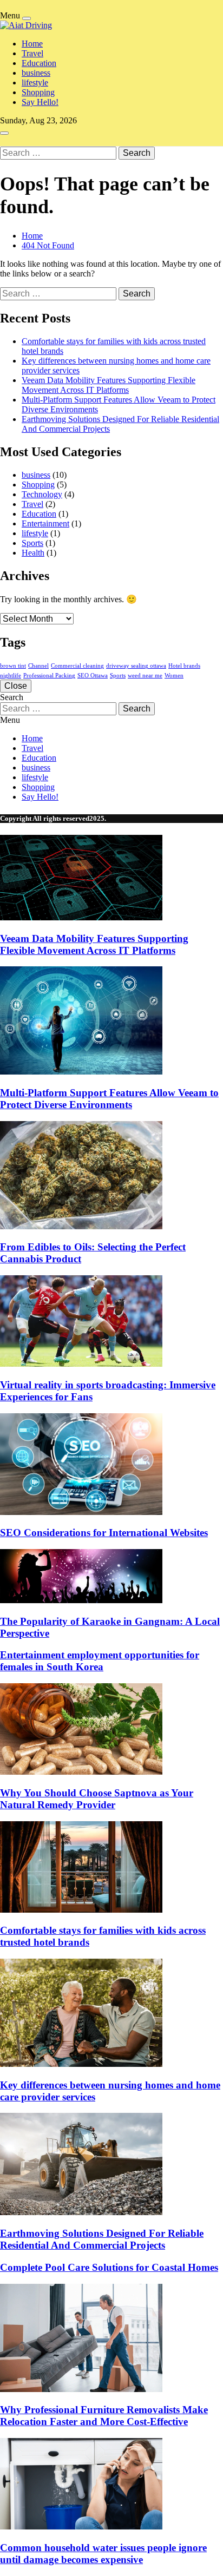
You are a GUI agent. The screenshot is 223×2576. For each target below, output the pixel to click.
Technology (42, 494)
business (36, 73)
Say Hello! (40, 102)
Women (174, 676)
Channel (38, 666)
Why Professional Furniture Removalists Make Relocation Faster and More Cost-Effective (104, 2416)
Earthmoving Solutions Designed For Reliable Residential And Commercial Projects (102, 2239)
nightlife (11, 676)
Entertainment (45, 523)
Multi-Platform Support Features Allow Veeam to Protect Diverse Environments (109, 1099)
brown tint (13, 666)
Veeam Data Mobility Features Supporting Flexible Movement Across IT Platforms (109, 385)
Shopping (38, 92)
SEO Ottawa (93, 676)
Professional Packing (49, 676)
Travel (32, 53)
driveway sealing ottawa (136, 666)
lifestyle (35, 83)
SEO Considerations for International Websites (104, 1533)
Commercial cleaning (77, 666)
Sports (32, 543)
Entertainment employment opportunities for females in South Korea (100, 1661)
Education (39, 63)
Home (32, 44)
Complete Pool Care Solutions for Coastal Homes (109, 2267)
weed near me (145, 676)
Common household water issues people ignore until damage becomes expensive (103, 2554)
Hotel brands (184, 666)
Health (33, 553)
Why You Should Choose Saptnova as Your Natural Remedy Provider (97, 1799)
